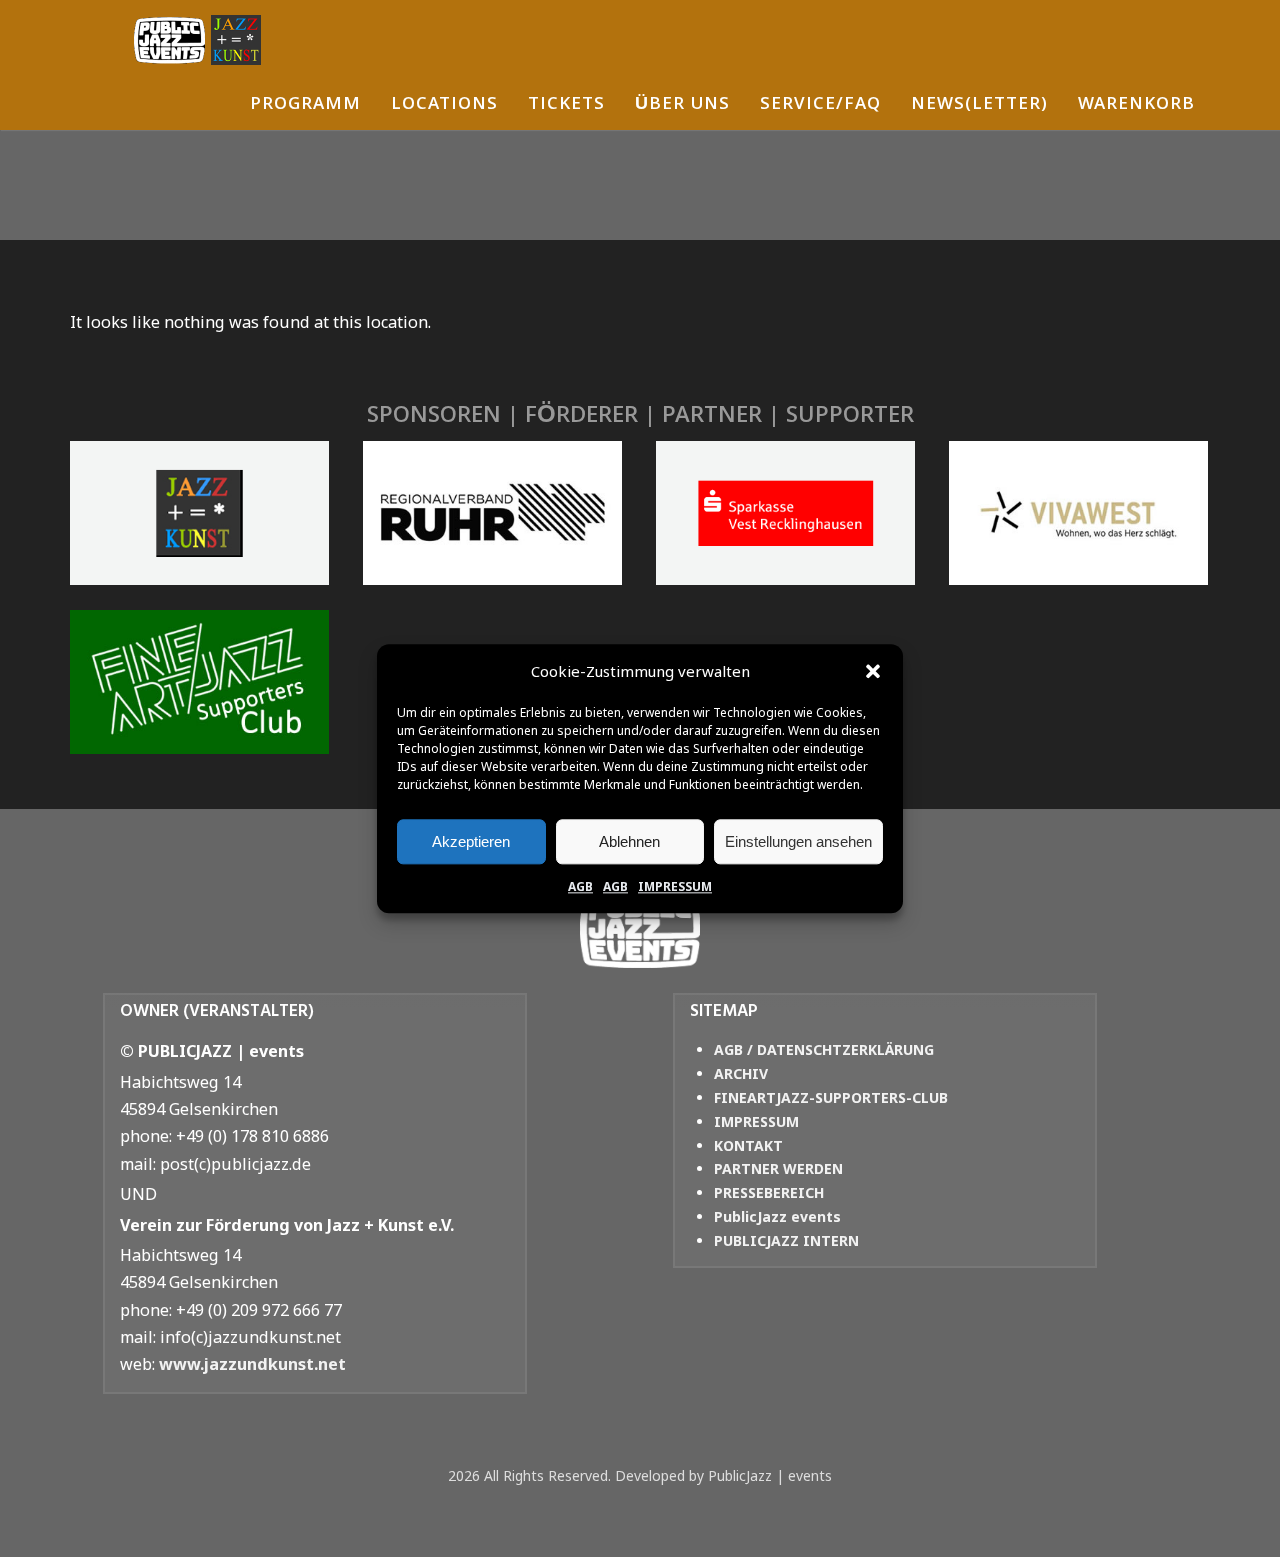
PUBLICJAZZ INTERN (786, 1240)
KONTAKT (748, 1145)
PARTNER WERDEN (778, 1168)
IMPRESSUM (675, 886)
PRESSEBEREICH (769, 1192)
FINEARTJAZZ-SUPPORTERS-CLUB (831, 1097)
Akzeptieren (471, 841)
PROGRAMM (305, 105)
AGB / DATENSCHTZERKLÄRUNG (824, 1049)
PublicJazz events (777, 1216)
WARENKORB (1136, 105)
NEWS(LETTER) (979, 105)
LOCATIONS (444, 105)
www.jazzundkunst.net (252, 1364)
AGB (580, 886)
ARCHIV (741, 1073)
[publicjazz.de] (197, 40)
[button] (873, 672)
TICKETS (566, 105)
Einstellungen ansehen (798, 841)
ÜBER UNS (682, 105)
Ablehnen (629, 841)
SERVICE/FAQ (820, 105)
